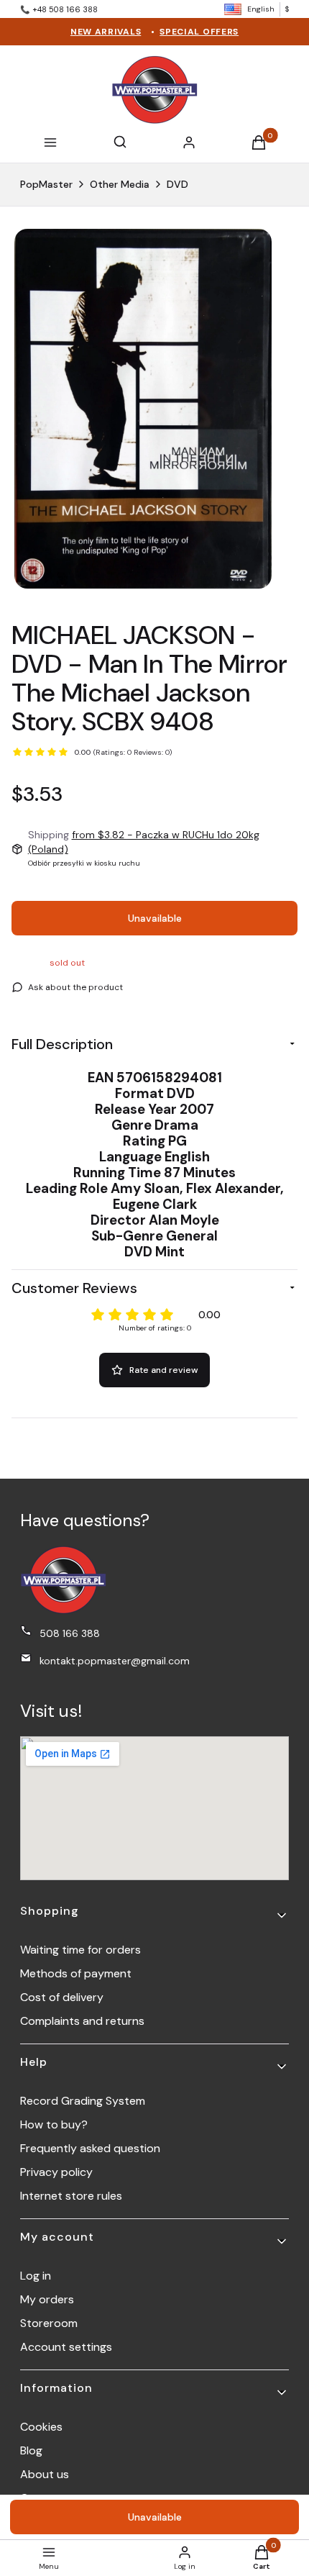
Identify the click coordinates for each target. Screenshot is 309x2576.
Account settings (66, 2347)
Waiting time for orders (80, 1950)
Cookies (41, 2427)
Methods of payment (76, 1973)
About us (45, 2474)
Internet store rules (71, 2196)
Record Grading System (83, 2101)
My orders (47, 2299)
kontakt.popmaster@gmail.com (115, 1661)
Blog (31, 2450)
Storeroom (49, 2323)
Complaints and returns (82, 2021)
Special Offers (199, 32)
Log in (36, 2276)
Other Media (120, 184)
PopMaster (46, 184)
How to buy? (54, 2124)
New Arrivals (106, 32)
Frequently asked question (90, 2148)
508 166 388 (70, 1633)
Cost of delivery (62, 1997)
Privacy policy (56, 2172)
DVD (177, 184)
